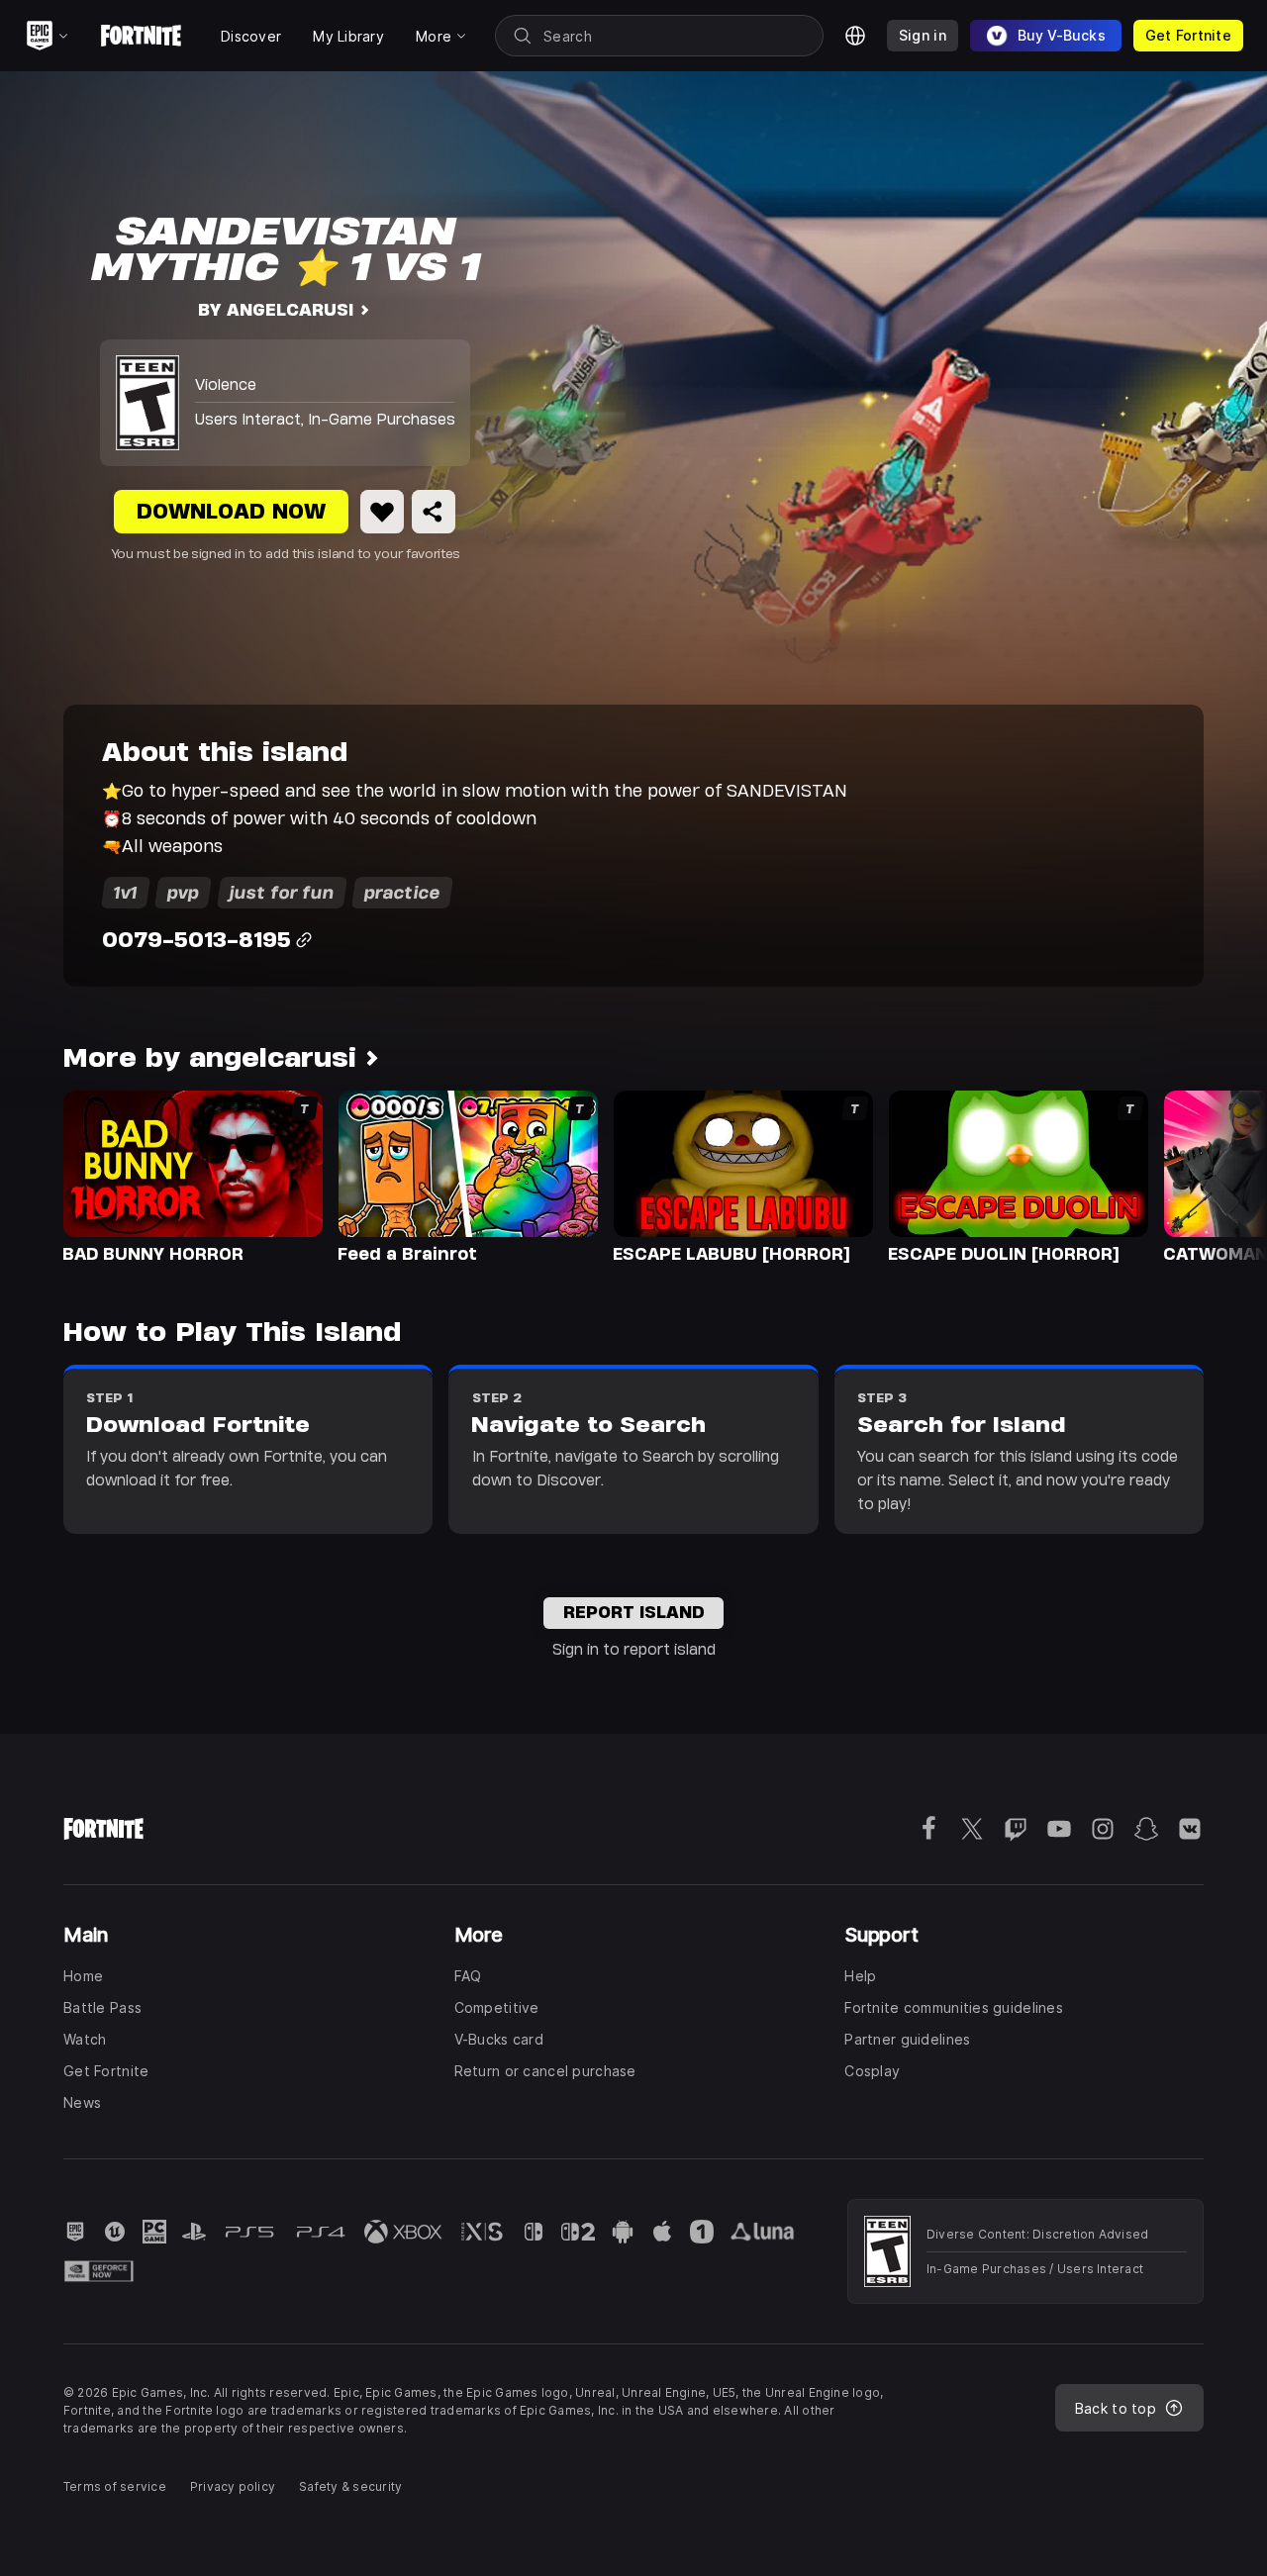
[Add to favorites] (382, 512)
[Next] (1214, 1176)
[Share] (434, 512)
